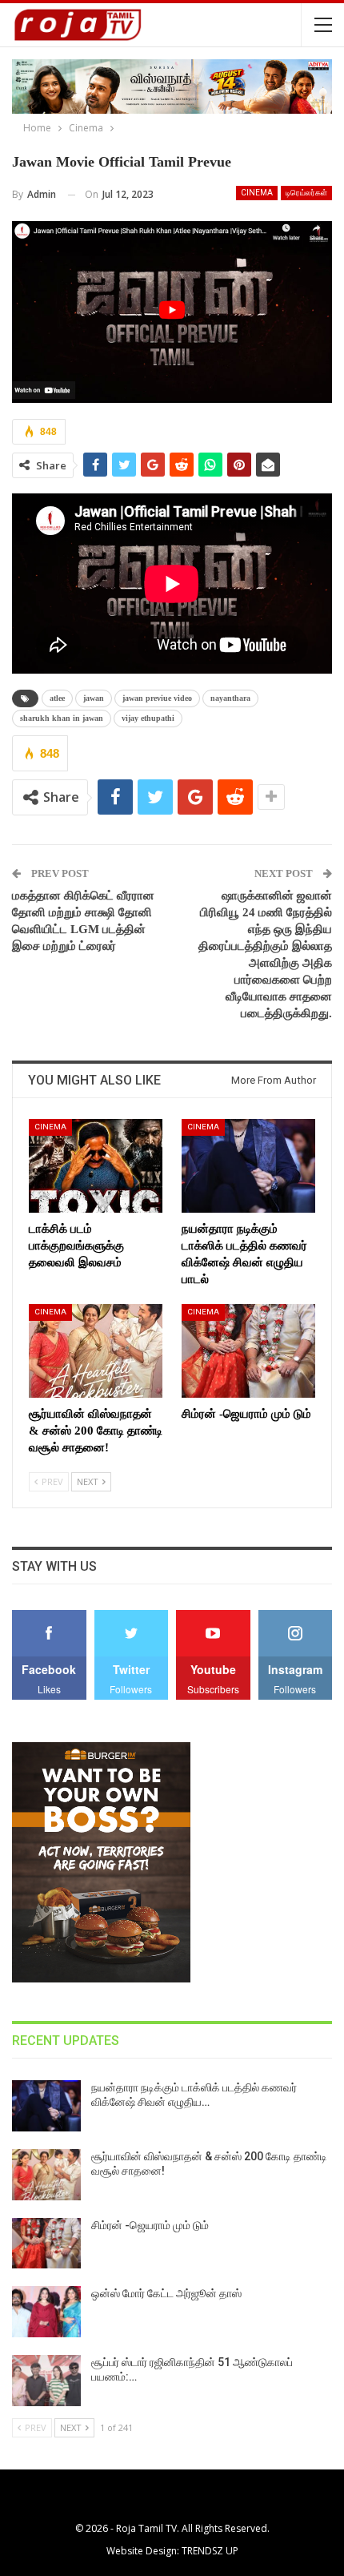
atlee (57, 698)
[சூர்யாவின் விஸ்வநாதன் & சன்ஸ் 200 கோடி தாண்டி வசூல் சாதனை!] (96, 1351)
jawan (94, 698)
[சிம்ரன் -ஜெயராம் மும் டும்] (248, 1351)
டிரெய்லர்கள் (306, 193)
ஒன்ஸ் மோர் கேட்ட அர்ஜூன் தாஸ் (166, 2293)
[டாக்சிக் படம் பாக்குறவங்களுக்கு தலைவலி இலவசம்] (96, 1166)
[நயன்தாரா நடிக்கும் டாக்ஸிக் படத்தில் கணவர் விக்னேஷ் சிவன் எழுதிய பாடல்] (248, 1166)
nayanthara (230, 698)
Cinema (257, 193)
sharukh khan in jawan (62, 718)
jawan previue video (157, 698)
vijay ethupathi (148, 718)
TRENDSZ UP (210, 2551)
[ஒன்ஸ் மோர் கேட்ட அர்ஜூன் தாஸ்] (46, 2312)
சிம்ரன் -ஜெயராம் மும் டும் (150, 2225)
